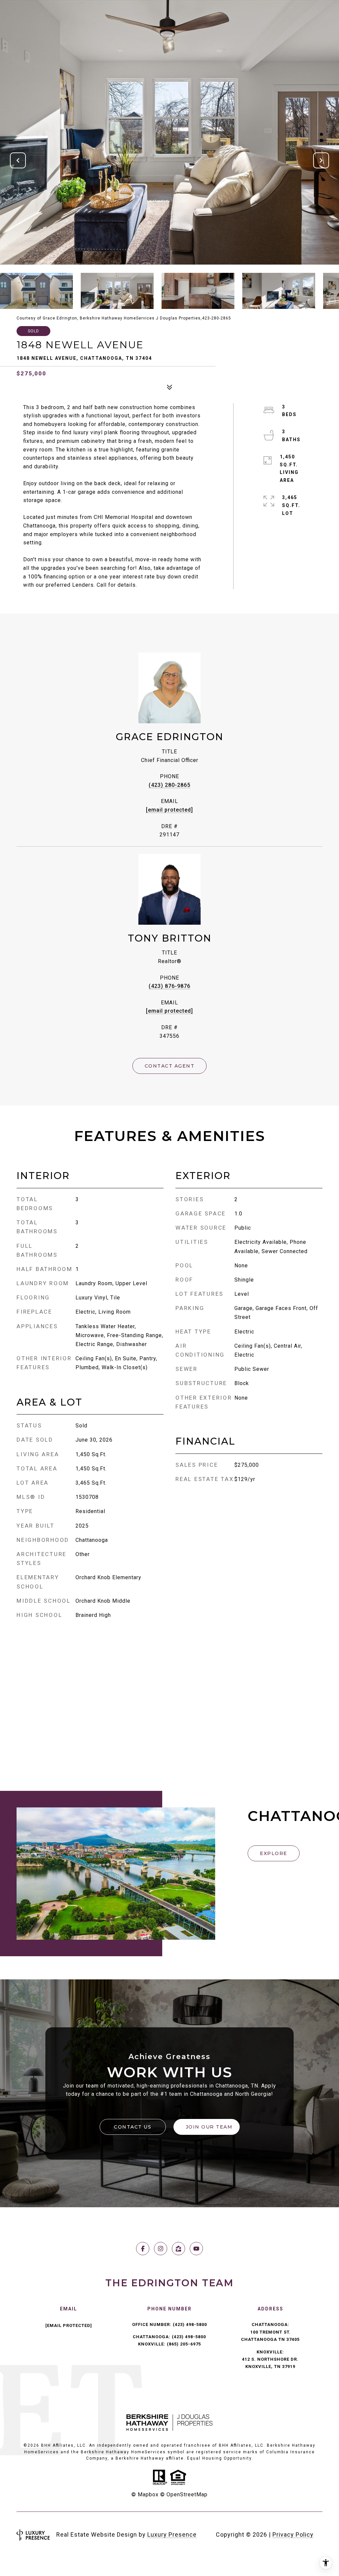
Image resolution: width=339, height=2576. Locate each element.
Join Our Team (209, 2127)
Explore (274, 1853)
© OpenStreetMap (184, 2494)
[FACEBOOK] (143, 2249)
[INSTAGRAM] (161, 2249)
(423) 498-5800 (190, 2324)
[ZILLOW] (178, 2249)
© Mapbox (145, 2494)
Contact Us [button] (133, 2127)
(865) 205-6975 (184, 2344)
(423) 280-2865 (169, 785)
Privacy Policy (293, 2534)
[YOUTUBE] (196, 2249)
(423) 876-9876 (169, 986)
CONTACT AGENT (170, 1066)
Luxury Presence (172, 2534)
